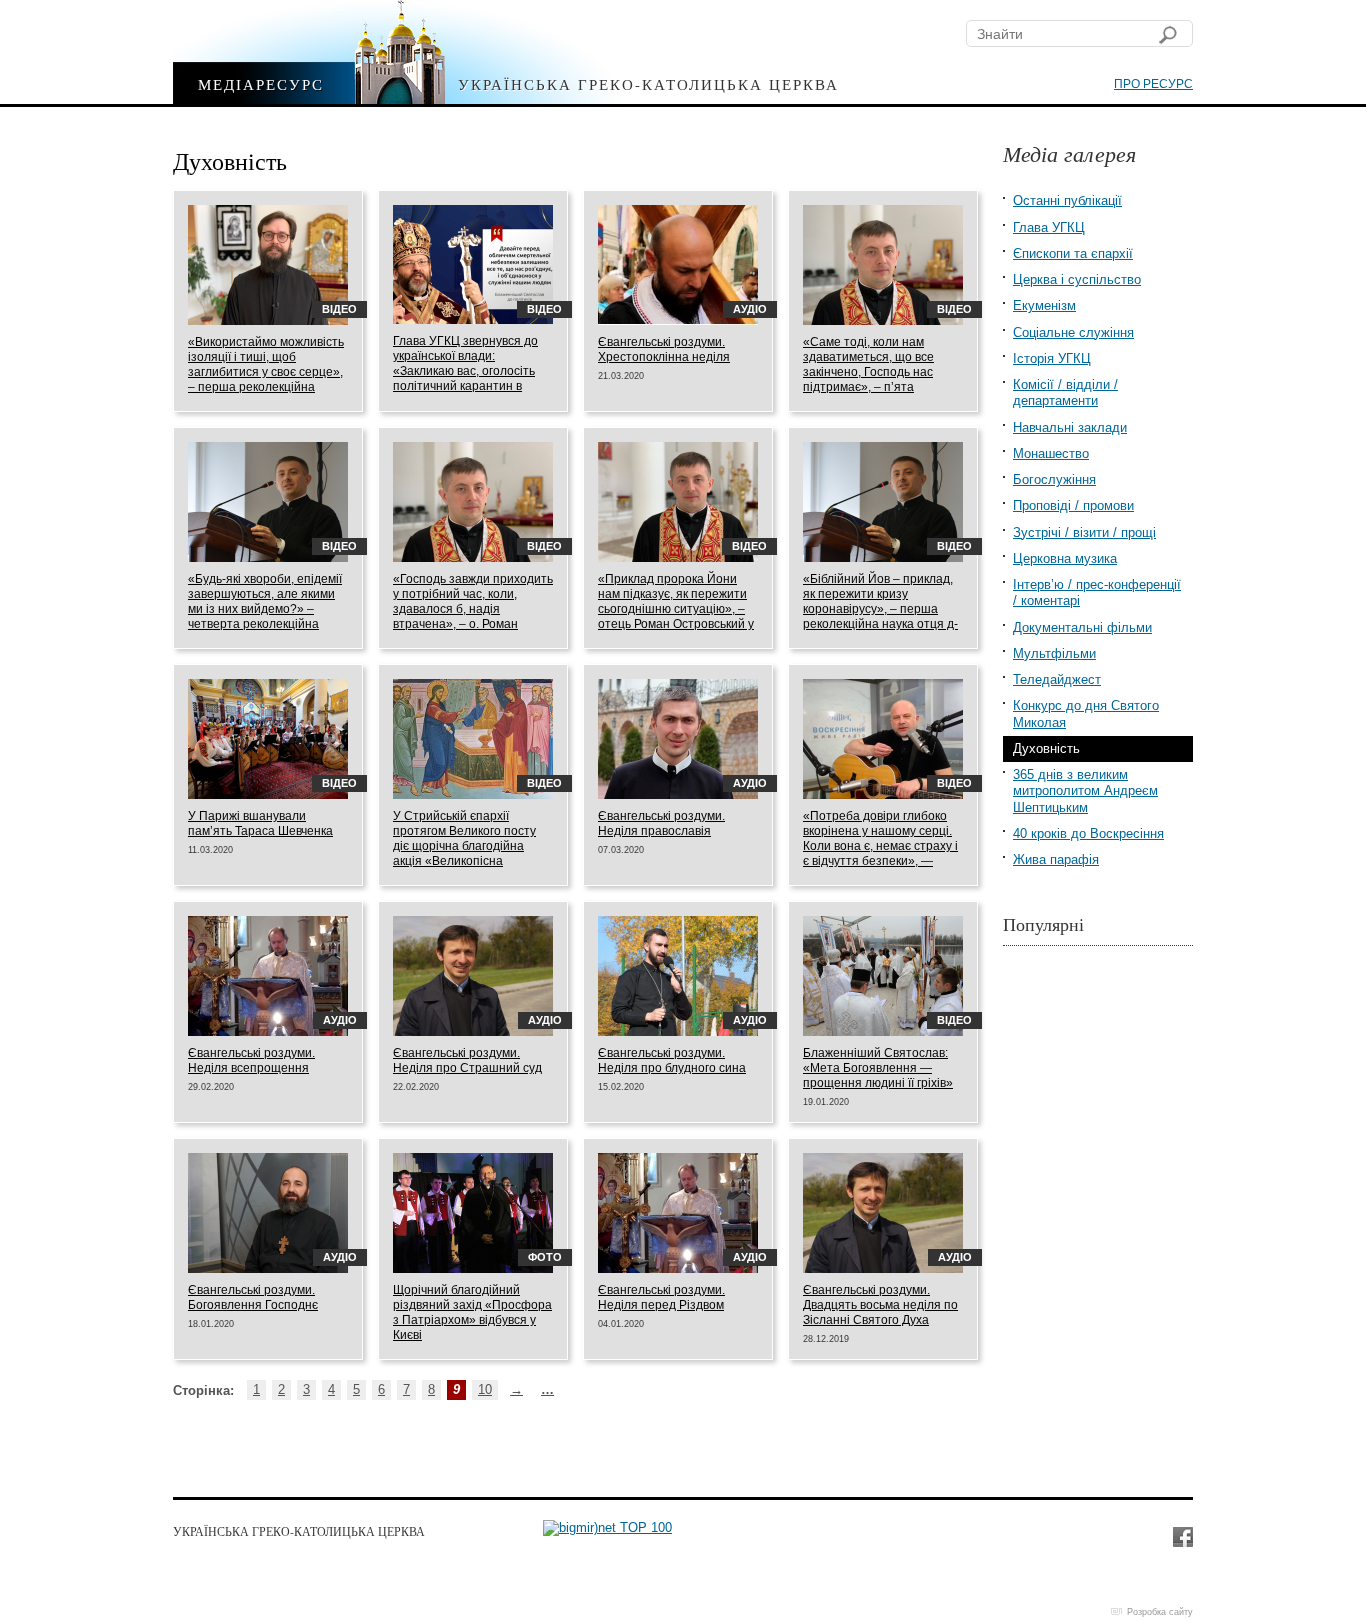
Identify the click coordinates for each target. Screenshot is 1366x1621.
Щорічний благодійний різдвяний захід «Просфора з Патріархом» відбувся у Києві (472, 1312)
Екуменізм (1044, 305)
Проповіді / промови (1073, 505)
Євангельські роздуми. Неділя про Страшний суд (467, 1060)
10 (485, 1389)
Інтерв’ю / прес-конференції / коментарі (1097, 592)
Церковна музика (1065, 558)
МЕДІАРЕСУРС (261, 83)
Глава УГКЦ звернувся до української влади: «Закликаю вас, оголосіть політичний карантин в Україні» (465, 371)
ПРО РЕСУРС (1153, 84)
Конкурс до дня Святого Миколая (1086, 713)
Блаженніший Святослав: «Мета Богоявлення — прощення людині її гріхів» (878, 1068)
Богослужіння (1054, 479)
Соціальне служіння (1073, 332)
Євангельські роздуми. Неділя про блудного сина (672, 1060)
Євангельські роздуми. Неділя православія (661, 823)
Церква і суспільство (1077, 279)
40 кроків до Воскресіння (1088, 833)
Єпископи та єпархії (1073, 253)
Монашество (1051, 453)
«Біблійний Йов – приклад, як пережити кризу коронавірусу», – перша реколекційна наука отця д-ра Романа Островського (880, 609)
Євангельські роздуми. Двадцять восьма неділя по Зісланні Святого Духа (880, 1305)
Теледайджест (1057, 679)
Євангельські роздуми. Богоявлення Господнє (253, 1297)
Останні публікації (1067, 200)
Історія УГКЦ (1052, 358)
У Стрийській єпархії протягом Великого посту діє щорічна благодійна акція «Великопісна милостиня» (464, 846)
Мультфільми (1054, 653)
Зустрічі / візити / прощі (1084, 532)
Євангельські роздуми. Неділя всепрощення (251, 1060)
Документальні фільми (1082, 627)
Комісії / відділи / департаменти (1065, 392)
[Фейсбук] (1182, 1536)
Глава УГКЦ (1049, 227)
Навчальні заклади (1070, 427)
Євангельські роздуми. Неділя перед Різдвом (661, 1297)
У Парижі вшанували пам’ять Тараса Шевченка (260, 823)
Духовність (1046, 748)
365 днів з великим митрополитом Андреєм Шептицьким (1085, 791)
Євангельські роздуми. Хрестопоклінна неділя (664, 349)
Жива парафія (1056, 859)
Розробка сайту (1160, 1612)
